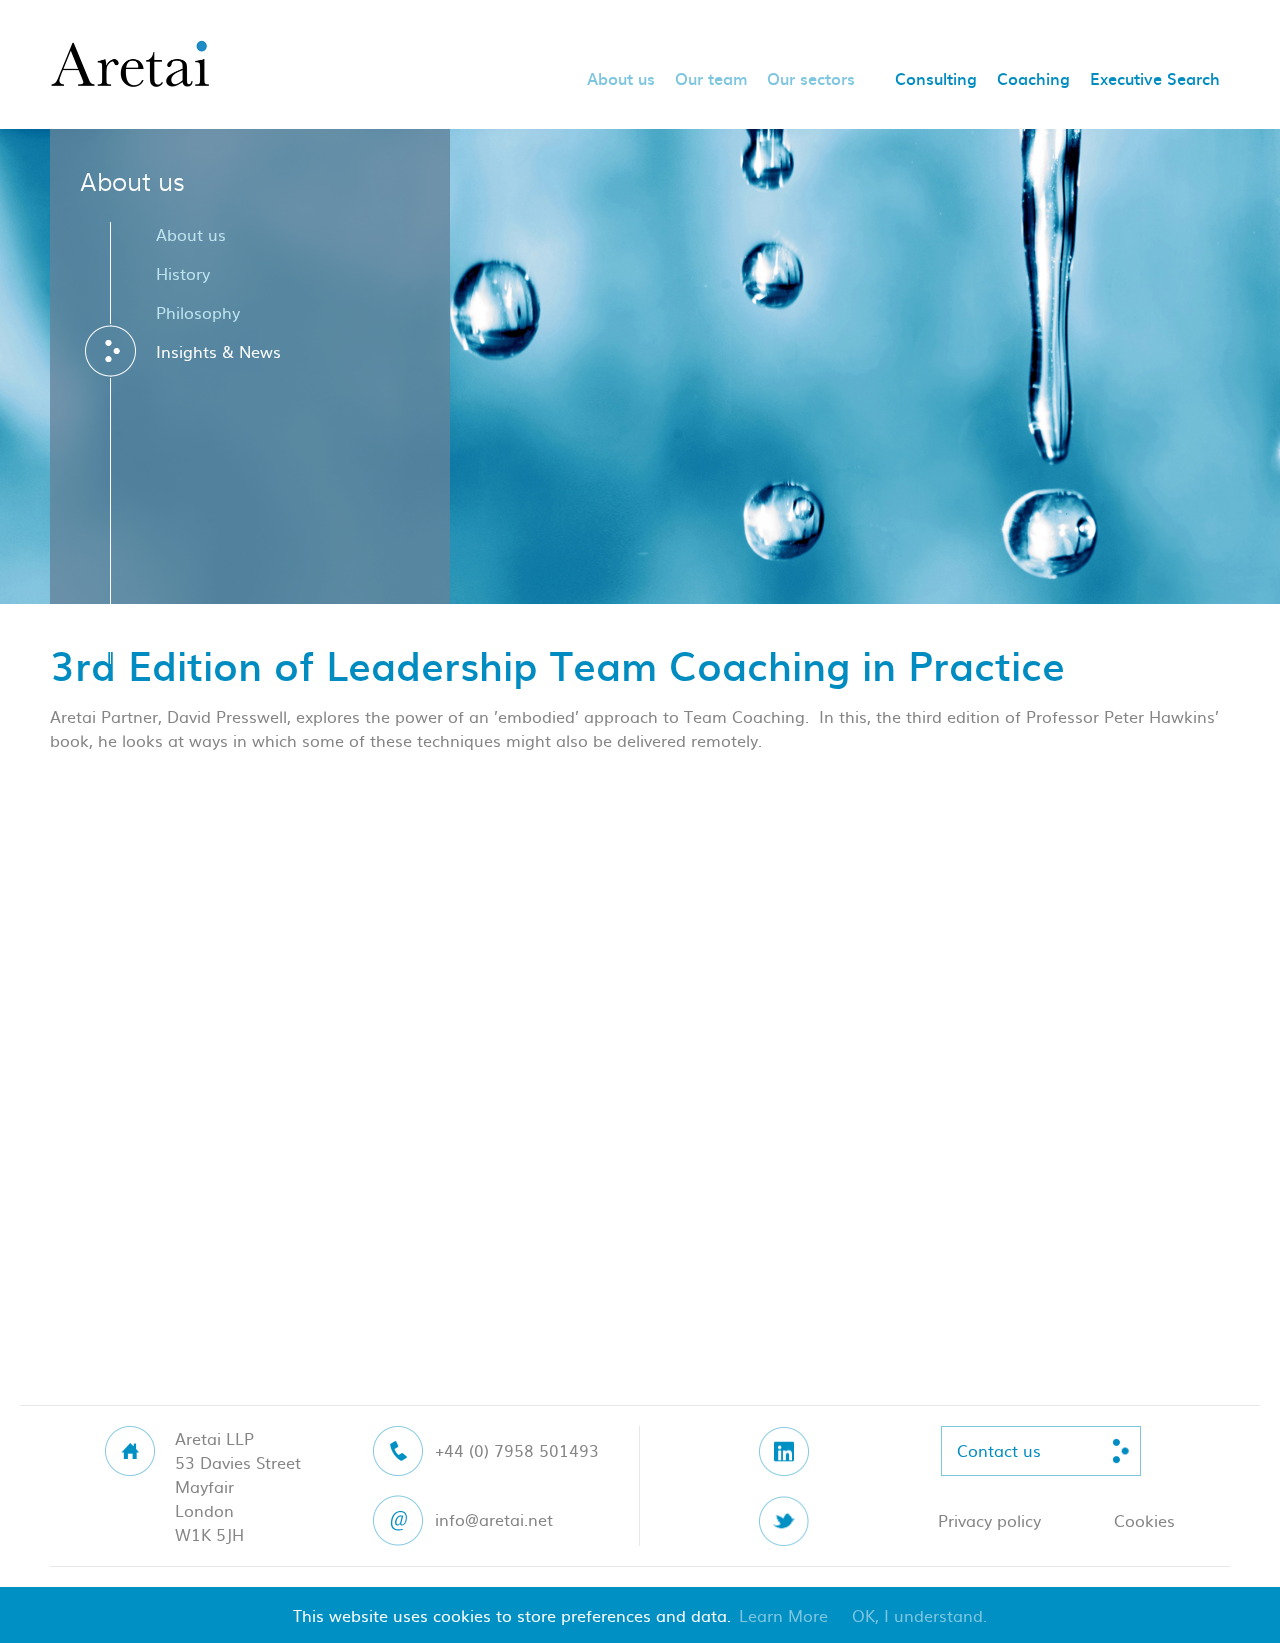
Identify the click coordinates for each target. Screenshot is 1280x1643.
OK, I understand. (919, 1615)
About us (621, 80)
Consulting (936, 80)
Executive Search (1155, 80)
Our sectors (811, 80)
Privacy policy (989, 1520)
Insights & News (218, 351)
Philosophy (198, 312)
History (183, 273)
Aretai (130, 65)
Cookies (1144, 1520)
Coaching (1033, 80)
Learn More (783, 1615)
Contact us (999, 1450)
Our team (711, 80)
